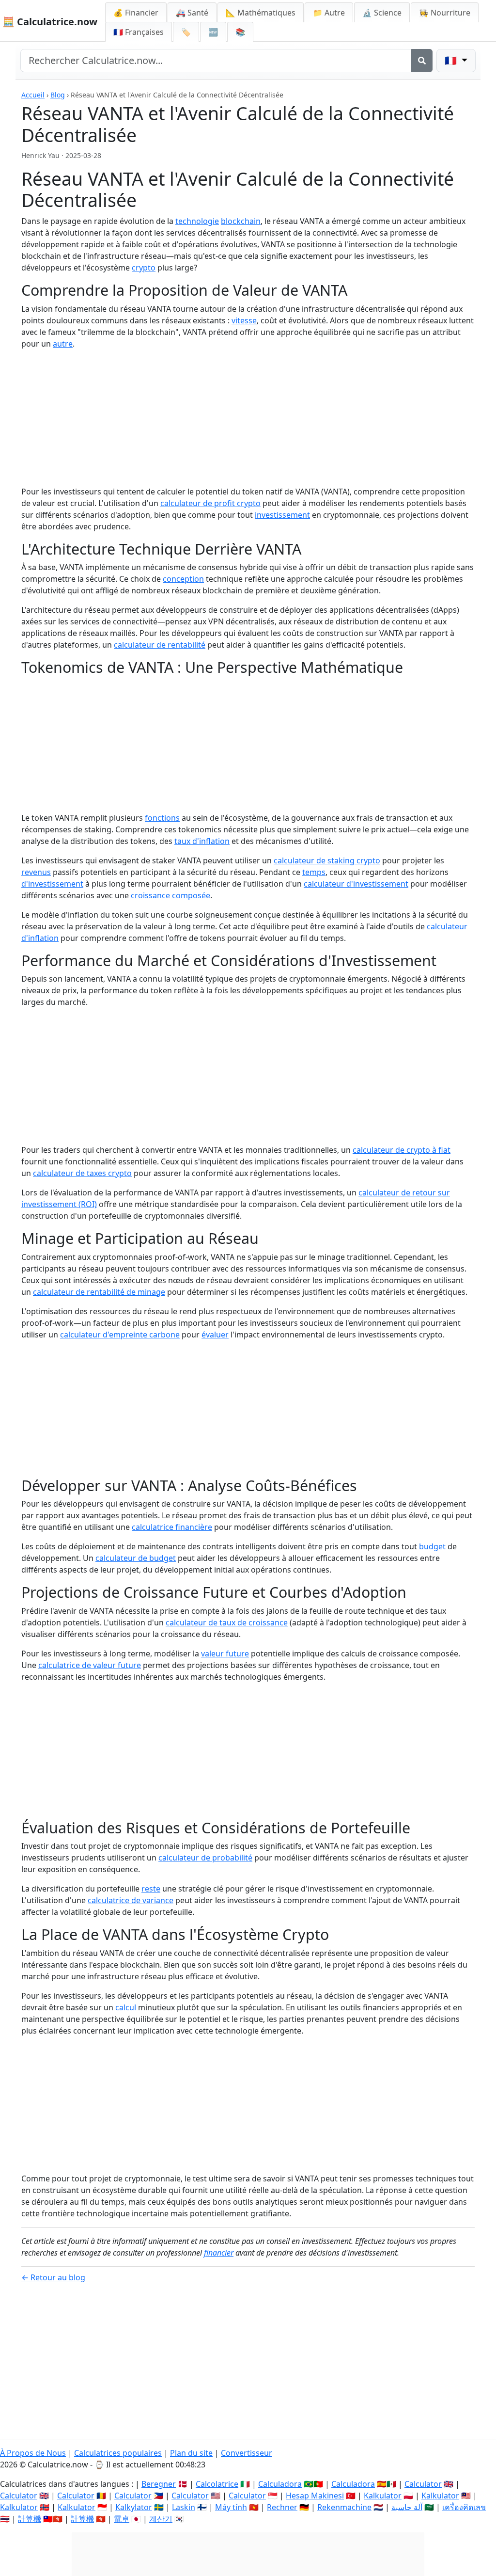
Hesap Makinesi (315, 2496)
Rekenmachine (344, 2507)
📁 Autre (329, 13)
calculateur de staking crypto (327, 860)
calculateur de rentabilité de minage (99, 1292)
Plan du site (191, 2453)
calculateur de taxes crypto (82, 1173)
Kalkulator (383, 2496)
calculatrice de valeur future (90, 1665)
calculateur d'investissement (356, 884)
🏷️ (186, 32)
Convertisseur (247, 2453)
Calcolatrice (217, 2484)
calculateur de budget (136, 1558)
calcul (126, 2007)
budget (432, 1546)
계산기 (161, 2519)
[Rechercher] (422, 61)
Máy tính (231, 2507)
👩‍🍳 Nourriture (445, 13)
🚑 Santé (192, 13)
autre (63, 344)
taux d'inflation (202, 841)
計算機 (30, 2519)
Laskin (184, 2507)
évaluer (215, 1335)
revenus (36, 872)
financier (219, 2253)
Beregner (159, 2484)
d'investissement (52, 884)
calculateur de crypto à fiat (402, 1150)
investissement (282, 515)
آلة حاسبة (407, 2507)
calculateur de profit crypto (210, 503)
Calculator (423, 2484)
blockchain (241, 221)
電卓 (122, 2519)
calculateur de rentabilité (160, 645)
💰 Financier (136, 13)
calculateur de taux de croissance (227, 1622)
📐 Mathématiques (261, 13)
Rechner (282, 2507)
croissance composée (170, 895)
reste (151, 1889)
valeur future (225, 1654)
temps (314, 872)
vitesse (244, 320)
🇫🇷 (139, 32)
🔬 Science (382, 13)
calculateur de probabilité (205, 1858)
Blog (58, 95)
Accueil (33, 95)
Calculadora (280, 2484)
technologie (197, 221)
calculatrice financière (172, 1527)
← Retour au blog (53, 2277)
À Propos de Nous (33, 2453)
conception (183, 579)
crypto (144, 268)
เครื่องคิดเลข (464, 2507)
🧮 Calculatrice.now (50, 22)
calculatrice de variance (131, 1900)
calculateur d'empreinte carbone (120, 1335)
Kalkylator (134, 2507)
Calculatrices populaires (118, 2453)
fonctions (162, 818)
